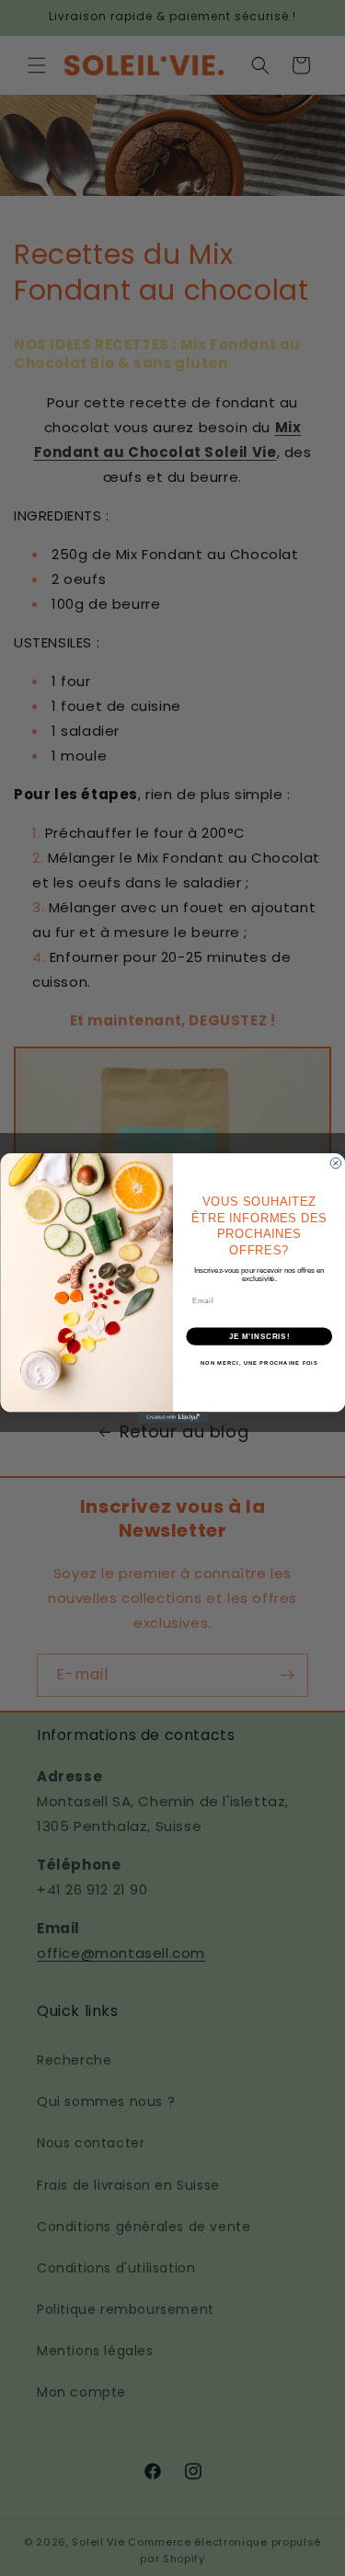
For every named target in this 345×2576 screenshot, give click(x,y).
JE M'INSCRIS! (259, 1336)
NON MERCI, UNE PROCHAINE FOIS (259, 1362)
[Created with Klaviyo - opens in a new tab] (172, 1417)
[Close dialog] (336, 1163)
